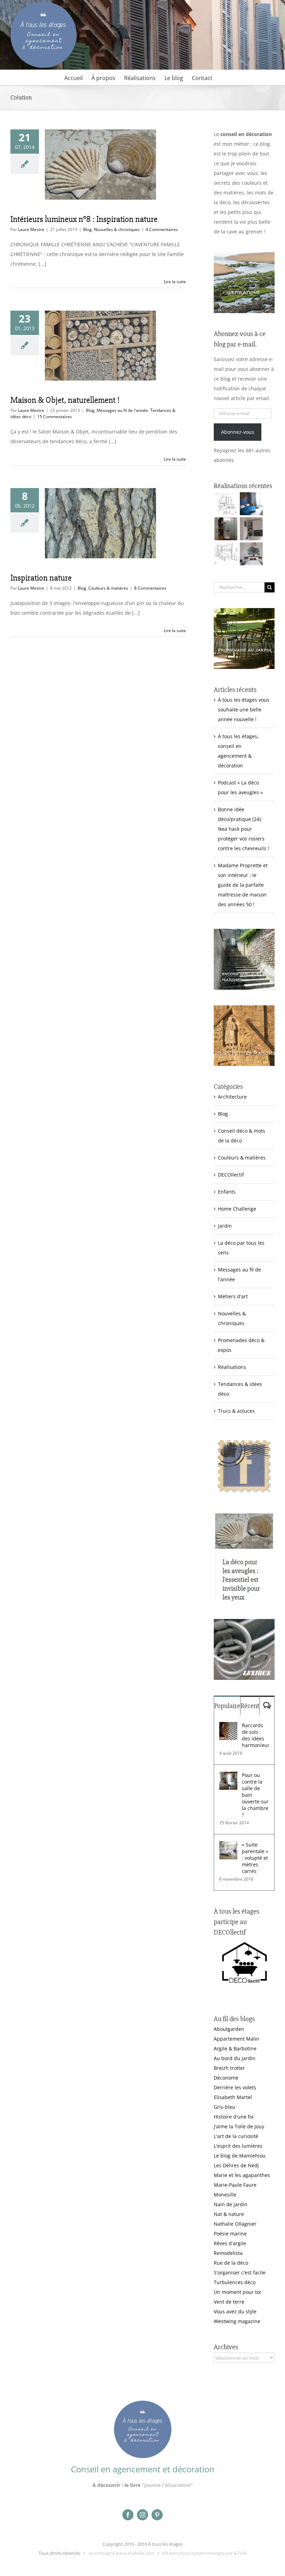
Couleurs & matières (108, 588)
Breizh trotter (229, 2068)
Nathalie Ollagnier (235, 2224)
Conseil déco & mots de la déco (242, 1136)
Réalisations (232, 1367)
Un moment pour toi (237, 2292)
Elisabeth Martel (233, 2097)
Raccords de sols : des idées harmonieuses (255, 1735)
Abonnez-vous (238, 432)
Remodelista (228, 2253)
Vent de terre (229, 2302)
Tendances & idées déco (240, 1389)
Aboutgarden (229, 2029)
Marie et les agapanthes (242, 2175)
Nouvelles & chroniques (117, 229)
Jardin (225, 1226)
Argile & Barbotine (235, 2048)
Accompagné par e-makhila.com (121, 2553)
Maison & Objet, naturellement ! (65, 400)
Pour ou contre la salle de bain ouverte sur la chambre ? (255, 1795)
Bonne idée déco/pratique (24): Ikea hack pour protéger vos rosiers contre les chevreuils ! (243, 829)
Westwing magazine (237, 2321)
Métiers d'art (233, 1296)
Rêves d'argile (230, 2243)
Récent (250, 1706)
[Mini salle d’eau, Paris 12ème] (226, 529)
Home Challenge (237, 1209)
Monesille (225, 2195)
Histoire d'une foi (234, 2117)
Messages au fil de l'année (122, 410)
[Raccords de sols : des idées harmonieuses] (228, 1727)
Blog (87, 229)
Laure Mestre (31, 229)
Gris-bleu (225, 2107)
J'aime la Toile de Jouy (239, 2126)
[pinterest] (157, 2515)
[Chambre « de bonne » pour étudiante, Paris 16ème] (226, 504)
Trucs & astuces (236, 1411)
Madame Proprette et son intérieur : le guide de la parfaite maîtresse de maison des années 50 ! (243, 885)
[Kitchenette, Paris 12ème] (251, 529)
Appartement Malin (237, 2039)
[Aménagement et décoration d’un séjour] (226, 554)
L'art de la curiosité (236, 2136)
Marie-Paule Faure (235, 2185)
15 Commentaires (55, 417)
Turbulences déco (235, 2282)
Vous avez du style (235, 2311)
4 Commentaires (162, 229)
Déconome (226, 2078)
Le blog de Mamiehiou (240, 2156)
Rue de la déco (231, 2263)
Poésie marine (230, 2234)
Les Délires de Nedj (236, 2165)
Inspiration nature (41, 578)
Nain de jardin (231, 2204)
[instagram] (142, 2515)
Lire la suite (175, 282)
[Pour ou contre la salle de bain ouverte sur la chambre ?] (228, 1776)
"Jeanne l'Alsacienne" (167, 2485)
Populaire (227, 1706)
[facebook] (128, 2515)
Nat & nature (229, 2214)
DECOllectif (231, 1175)
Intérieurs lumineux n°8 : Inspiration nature (84, 219)
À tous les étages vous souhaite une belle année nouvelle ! (244, 709)
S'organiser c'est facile (240, 2272)
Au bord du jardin (235, 2058)
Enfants (227, 1192)
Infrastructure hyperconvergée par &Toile (204, 2553)
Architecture (232, 1097)
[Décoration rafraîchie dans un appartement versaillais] (251, 504)
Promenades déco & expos (241, 1345)
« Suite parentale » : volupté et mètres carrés (255, 1858)
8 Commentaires (150, 588)
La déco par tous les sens (241, 1248)
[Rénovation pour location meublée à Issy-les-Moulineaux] (251, 554)
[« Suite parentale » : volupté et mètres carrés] (228, 1846)
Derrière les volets (235, 2087)
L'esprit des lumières (238, 2146)
